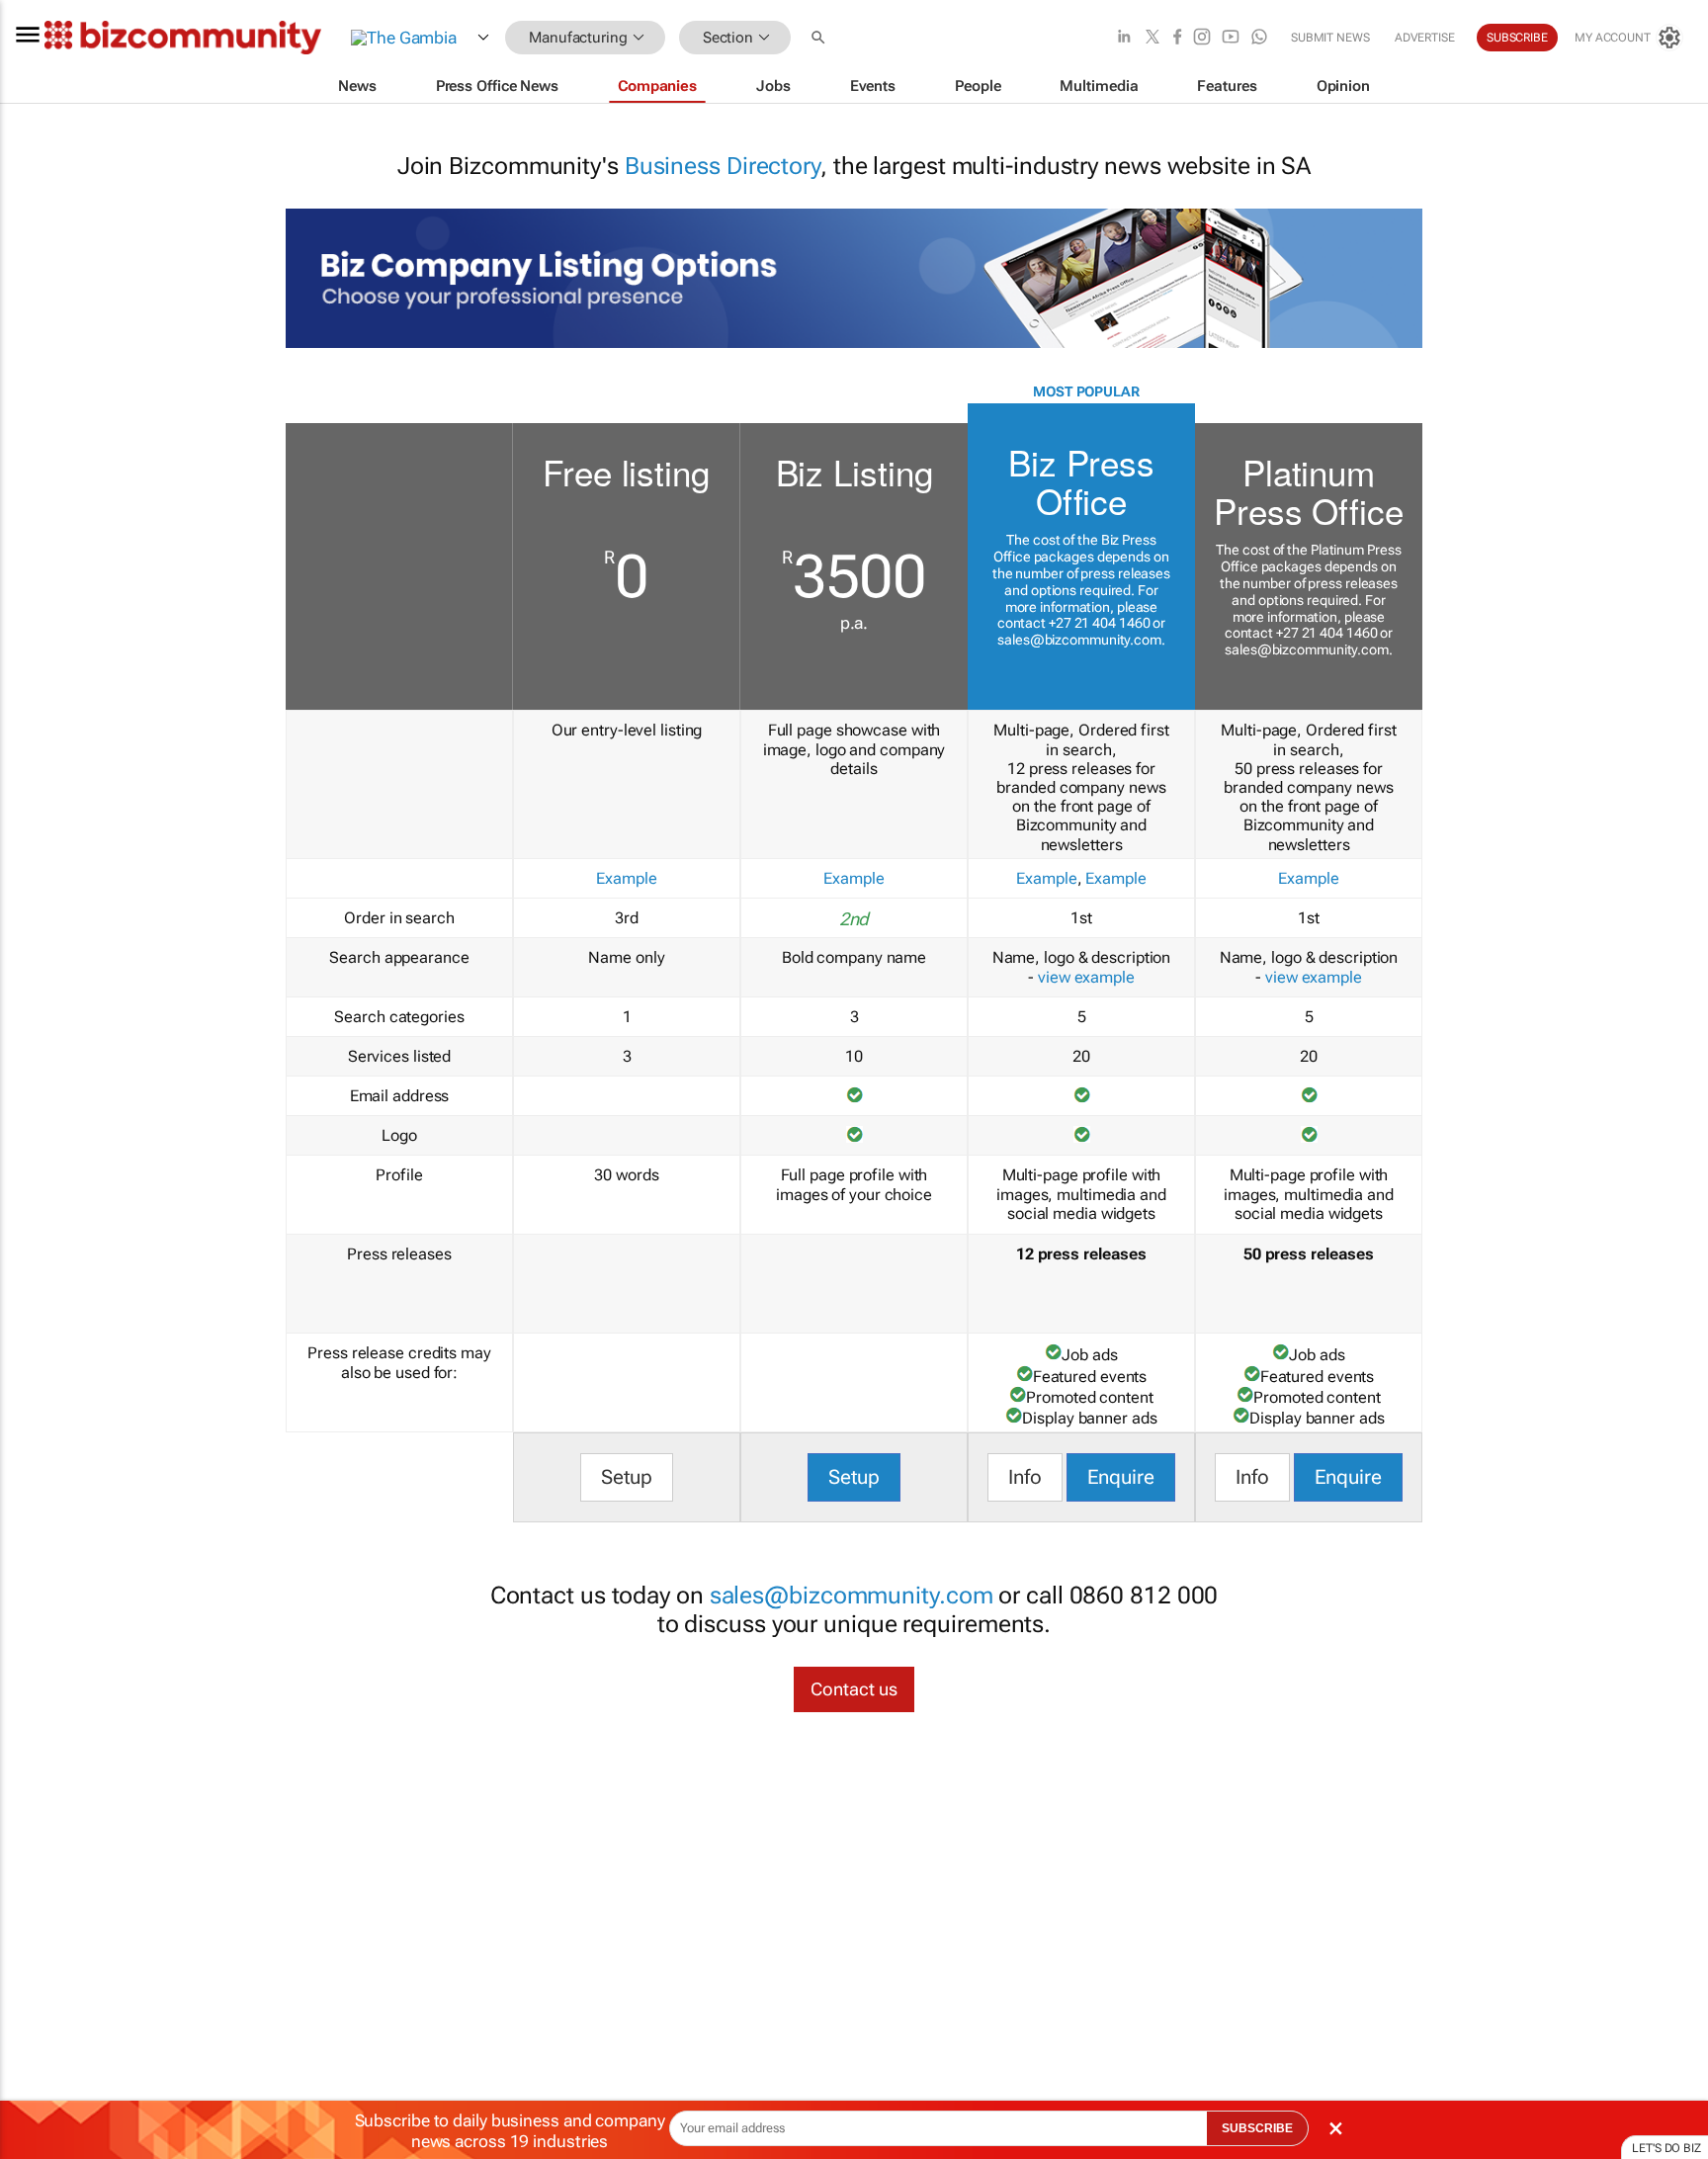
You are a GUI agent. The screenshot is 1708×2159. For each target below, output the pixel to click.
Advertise (1425, 38)
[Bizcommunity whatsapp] (1259, 38)
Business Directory (723, 166)
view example (1086, 977)
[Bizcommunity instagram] (1202, 38)
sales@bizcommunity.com (1079, 640)
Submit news (1330, 38)
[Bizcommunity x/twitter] (1153, 38)
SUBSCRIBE (1257, 2128)
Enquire (1121, 1477)
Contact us (854, 1689)
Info (1025, 1477)
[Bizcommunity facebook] (1177, 38)
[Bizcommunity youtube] (1231, 38)
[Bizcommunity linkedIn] (1124, 38)
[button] (820, 38)
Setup (627, 1477)
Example (626, 878)
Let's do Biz (1666, 2148)
